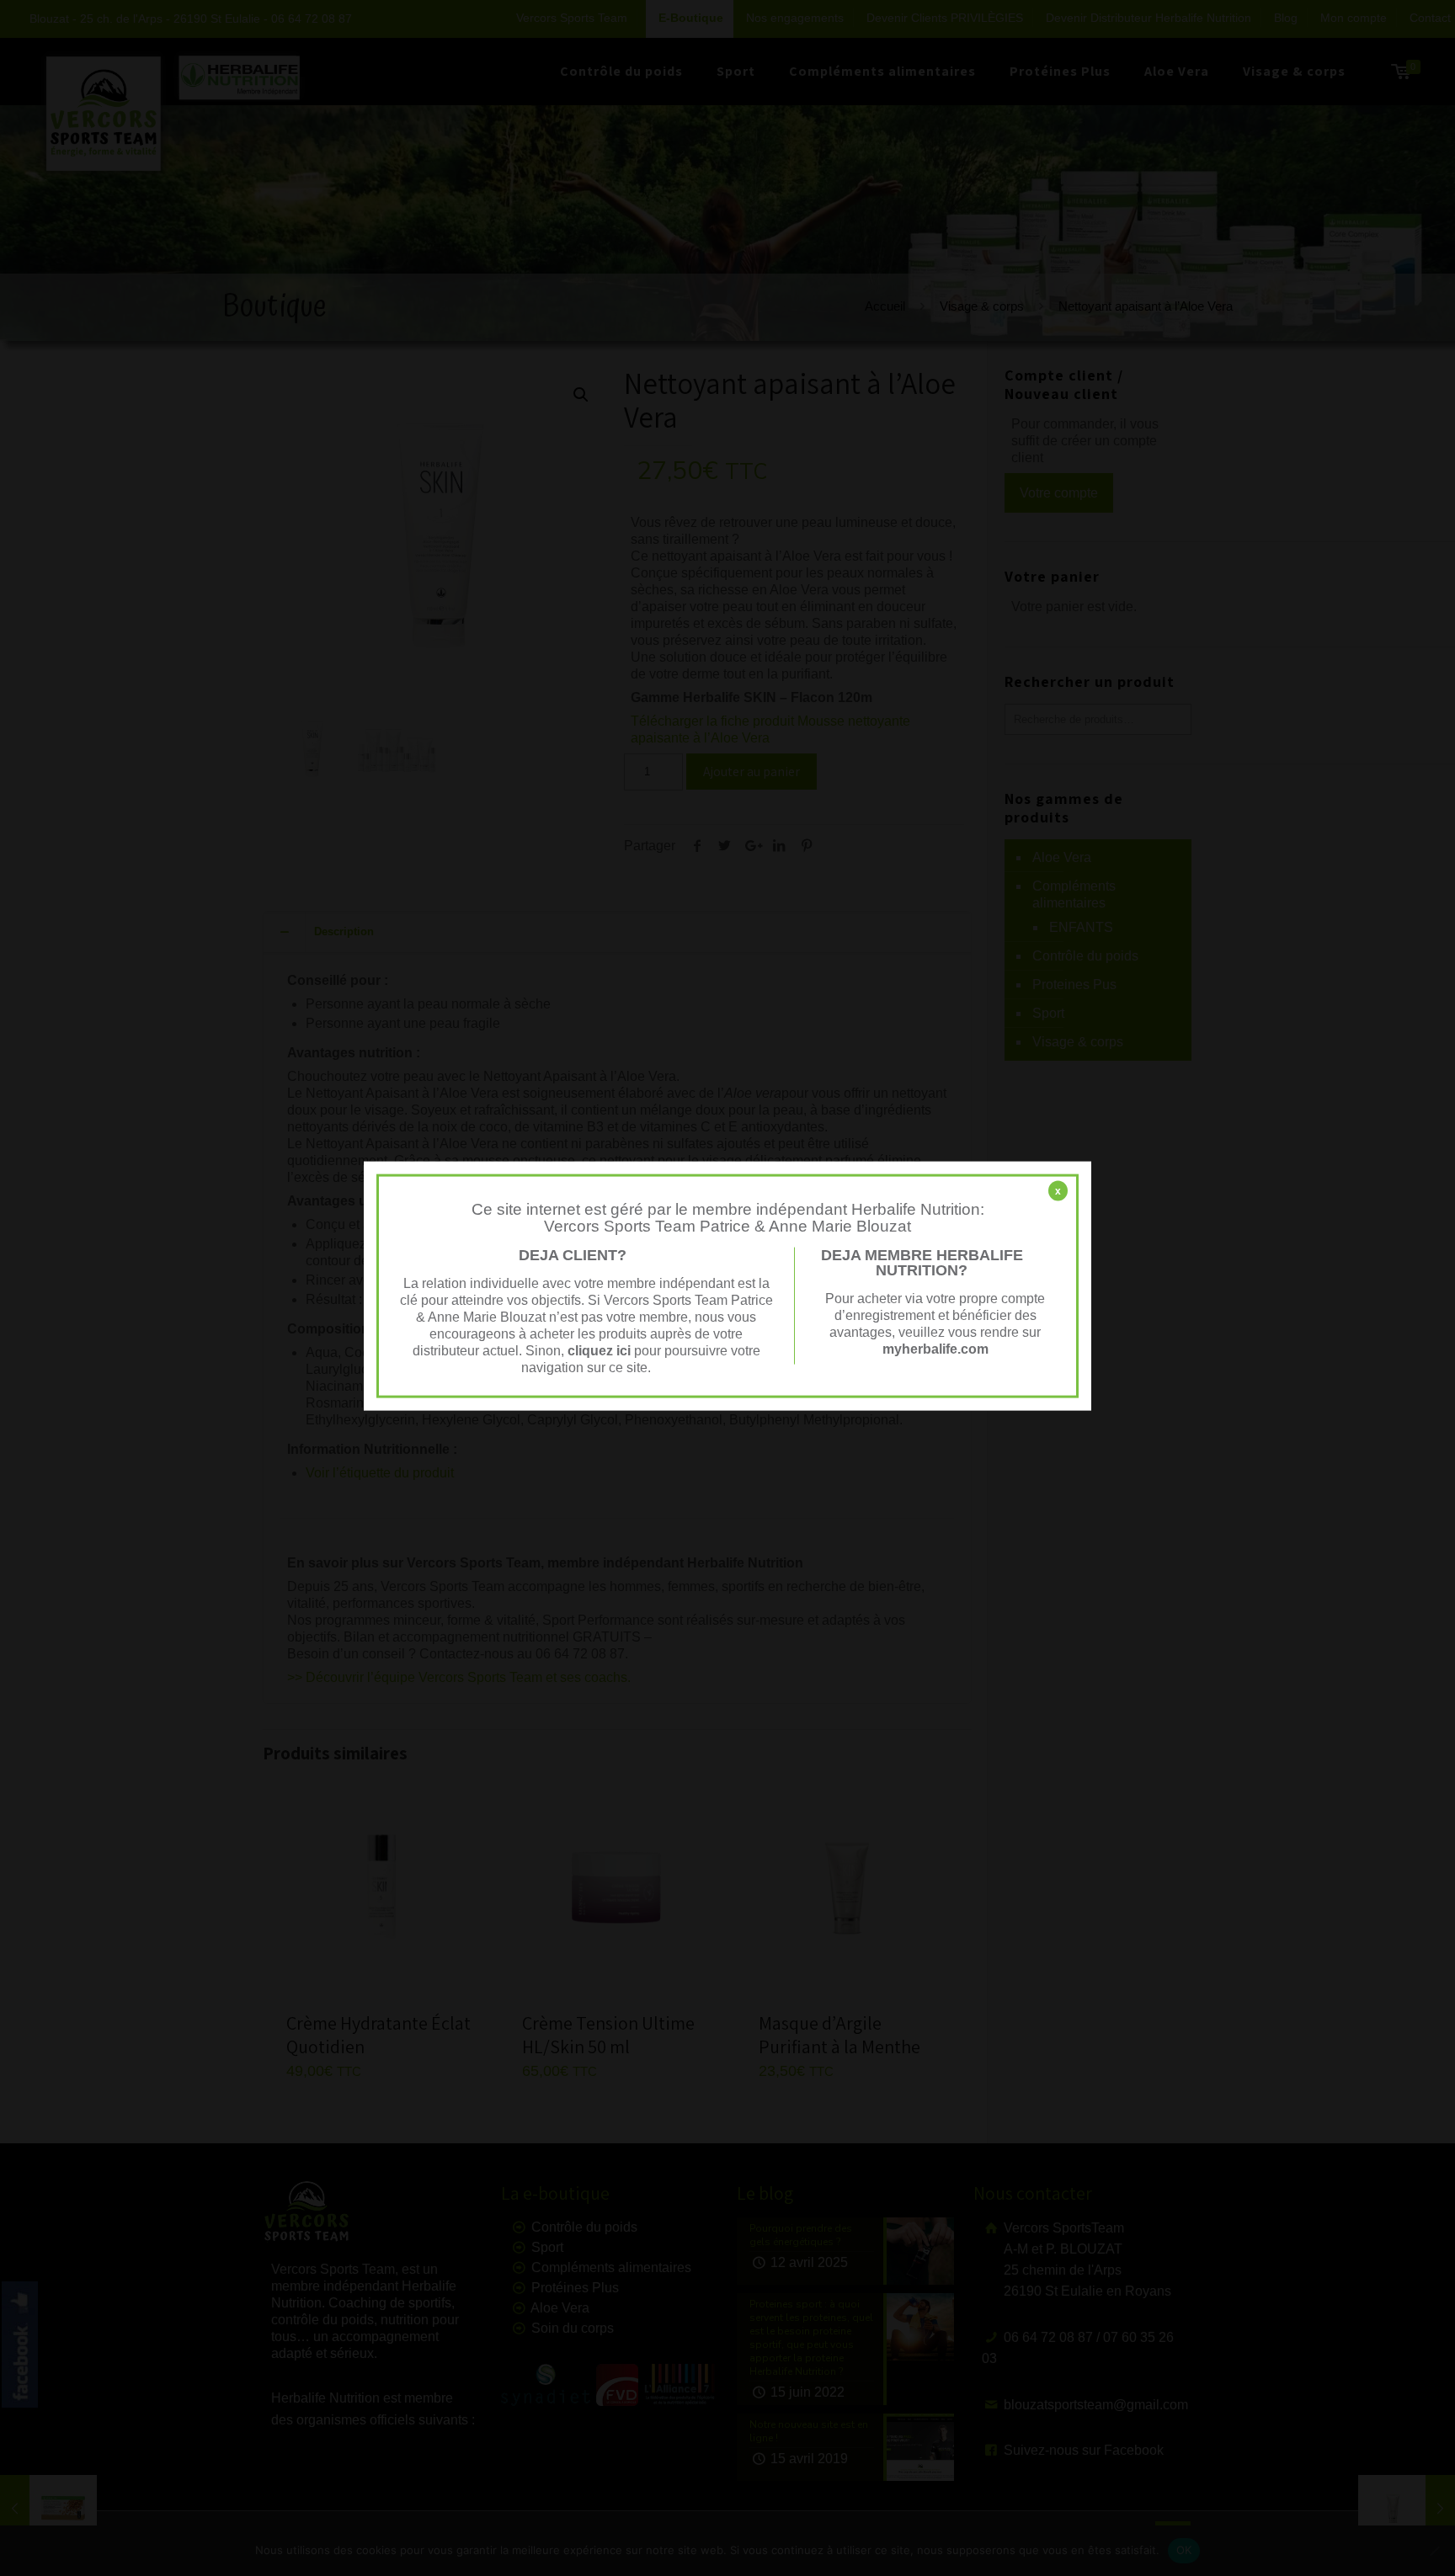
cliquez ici (599, 1350)
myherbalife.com (935, 1348)
